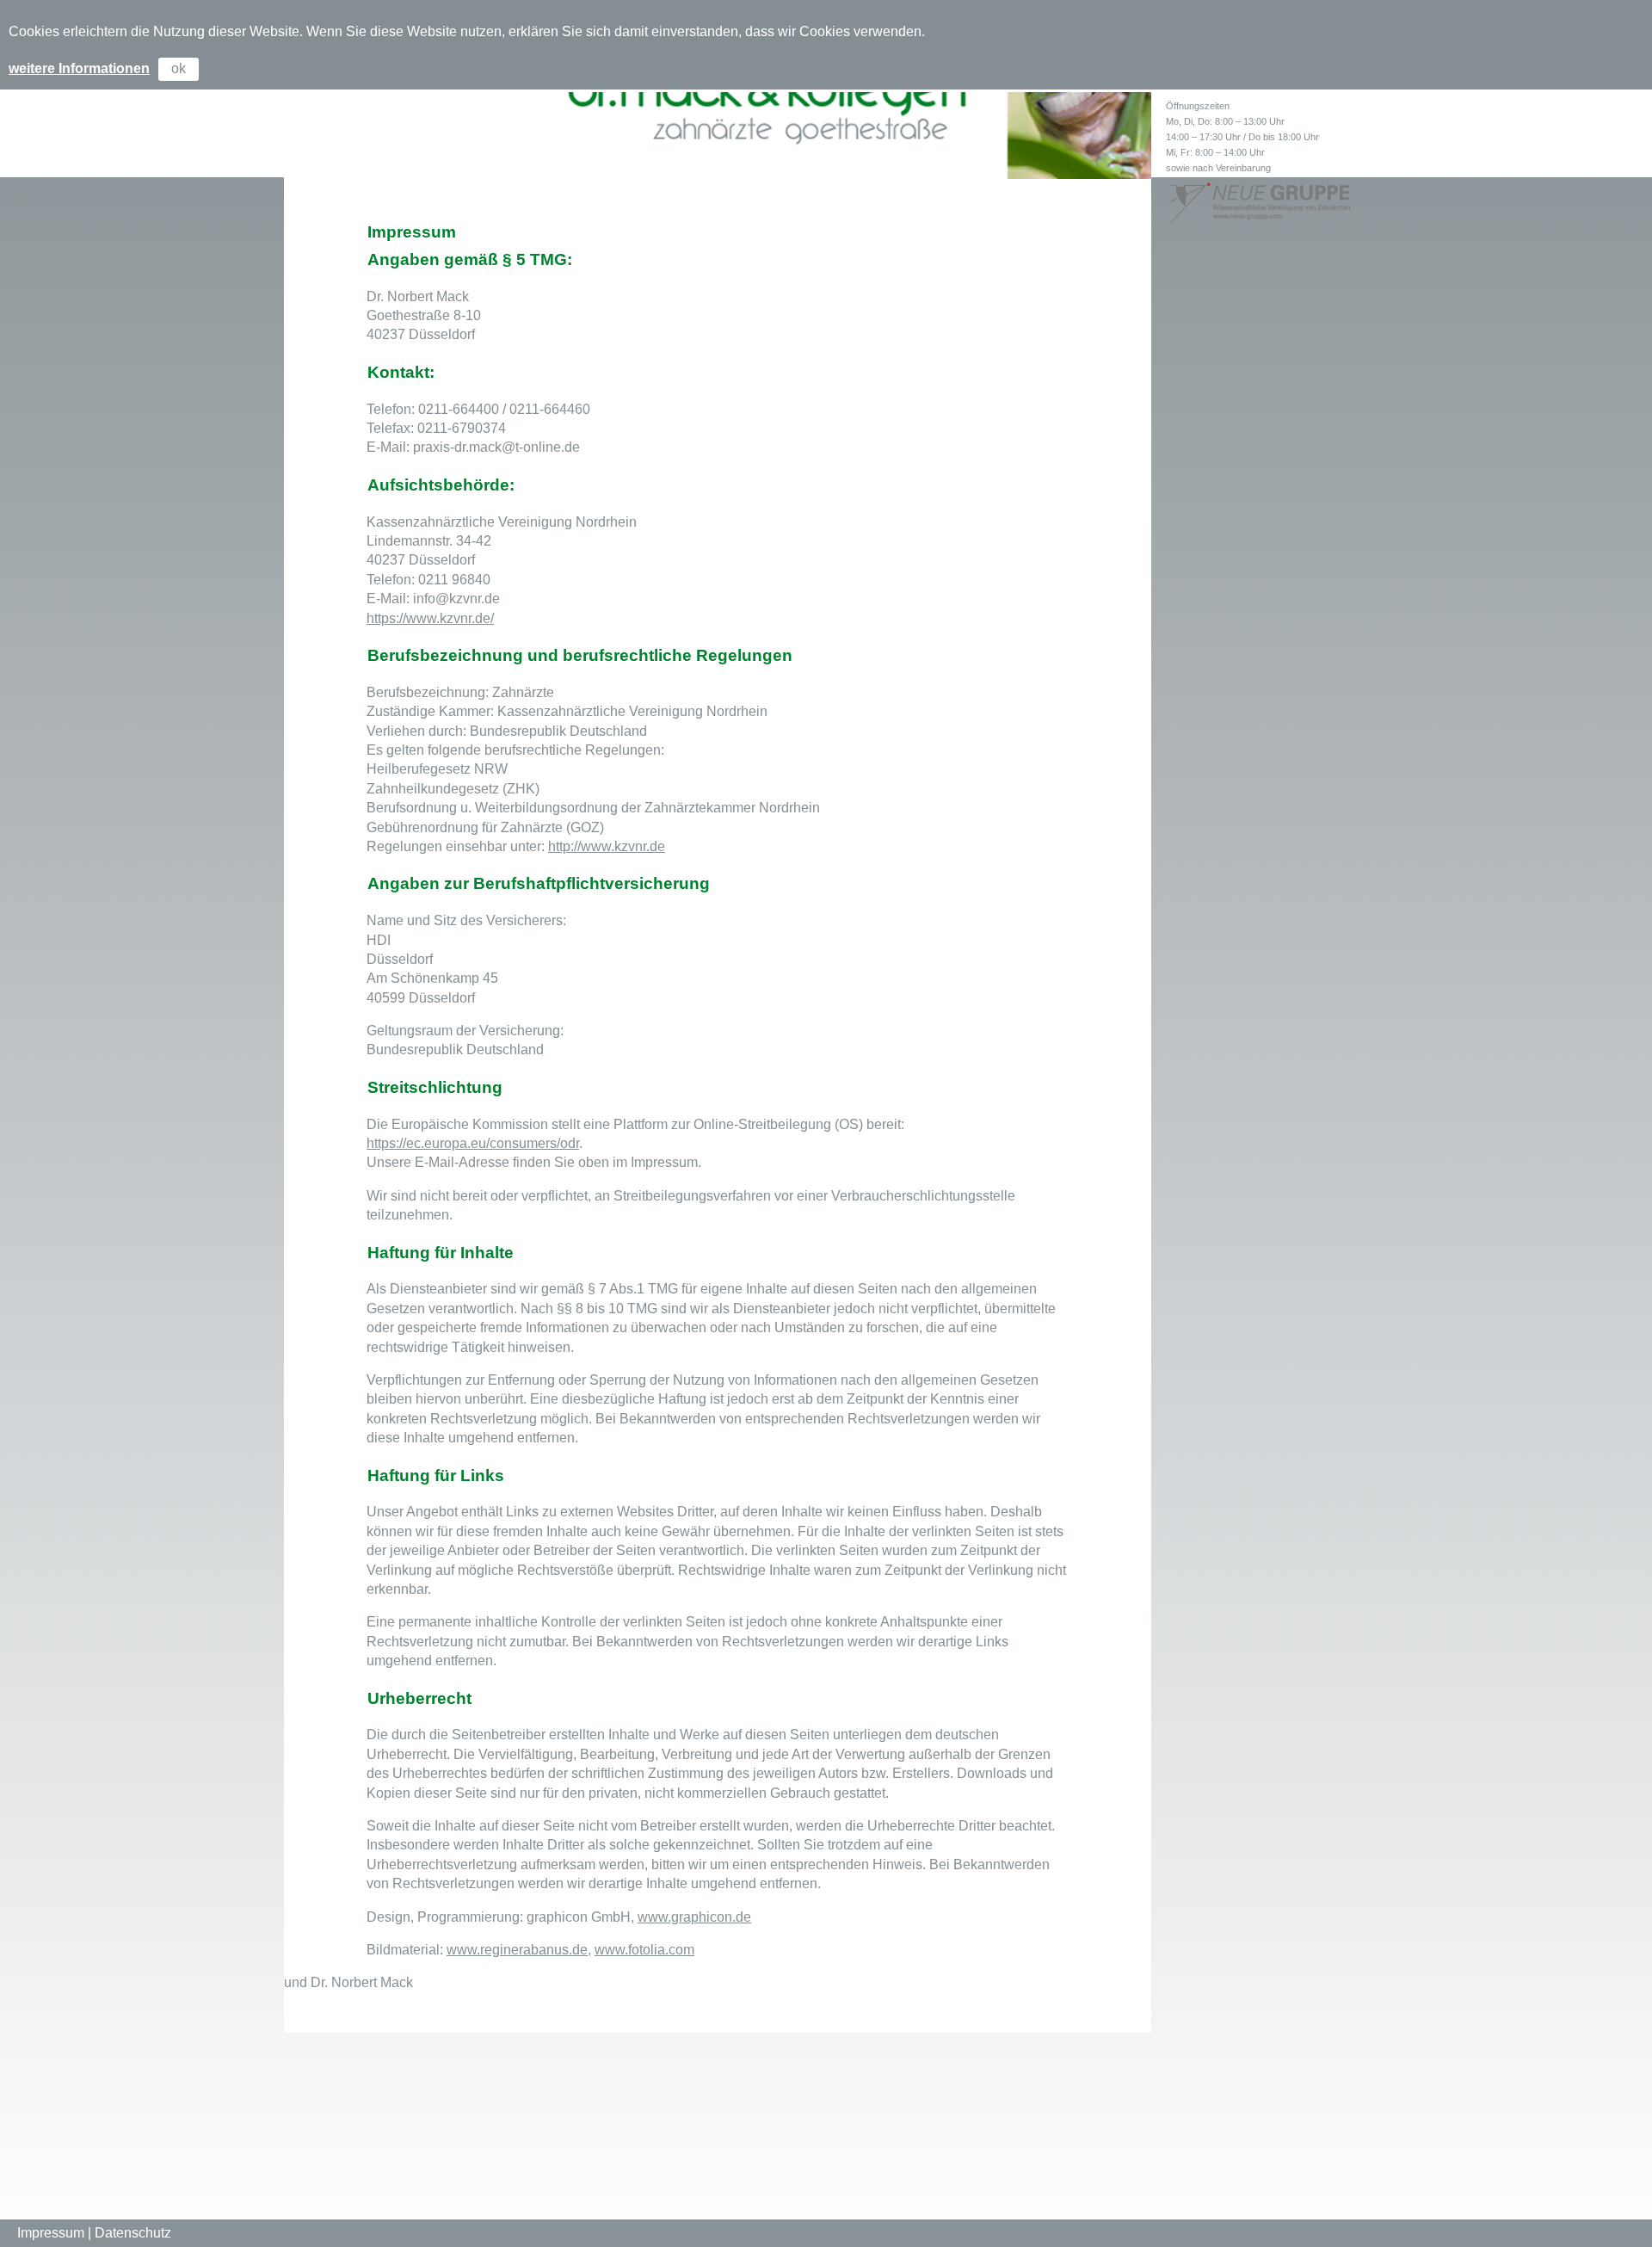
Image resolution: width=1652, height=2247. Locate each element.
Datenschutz (133, 2233)
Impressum (51, 2233)
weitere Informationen (79, 68)
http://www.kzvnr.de (607, 846)
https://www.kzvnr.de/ (430, 618)
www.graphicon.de (694, 1917)
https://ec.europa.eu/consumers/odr (473, 1143)
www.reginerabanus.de (517, 1950)
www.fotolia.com (644, 1950)
